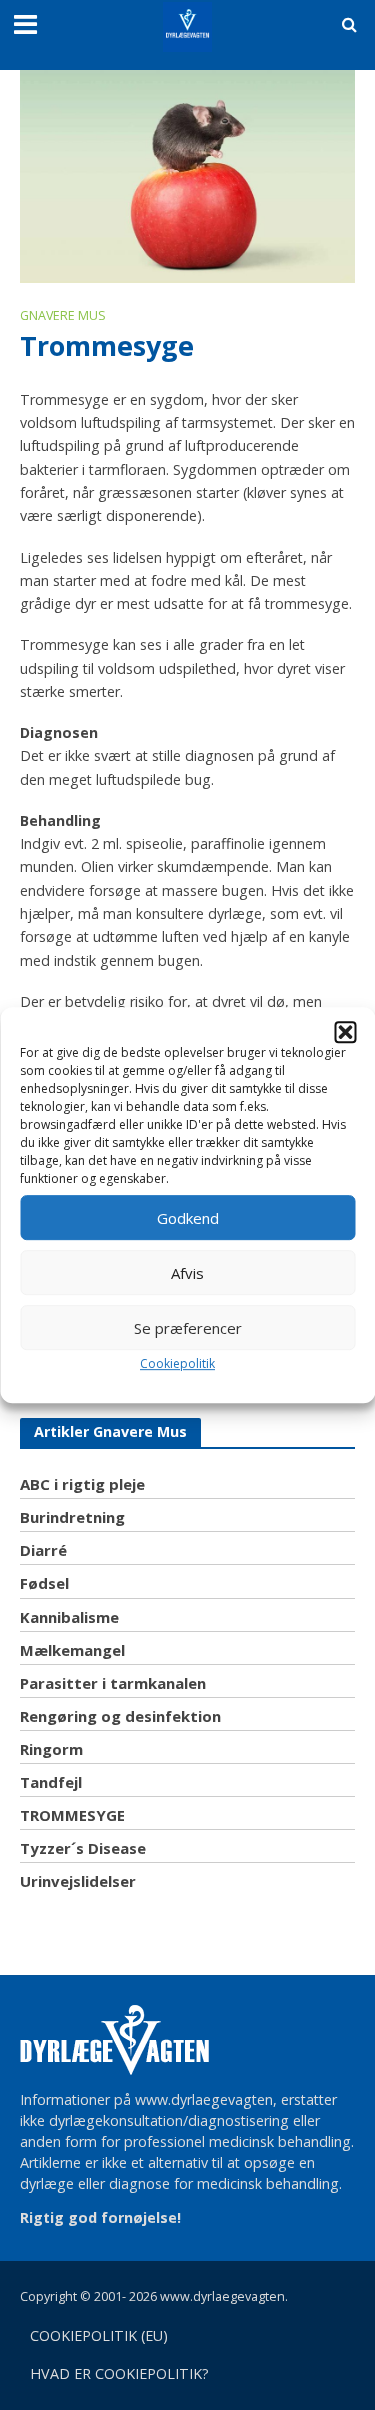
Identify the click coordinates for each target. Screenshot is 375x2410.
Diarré (43, 1550)
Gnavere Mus (63, 315)
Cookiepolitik (177, 1363)
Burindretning (72, 1517)
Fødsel (44, 1583)
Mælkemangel (72, 1650)
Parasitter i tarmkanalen (113, 1683)
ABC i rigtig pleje (82, 1484)
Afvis (187, 1273)
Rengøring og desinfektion (120, 1716)
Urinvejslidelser (78, 1881)
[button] (345, 1032)
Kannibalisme (69, 1617)
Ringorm (51, 1749)
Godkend (188, 1218)
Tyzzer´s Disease (83, 1848)
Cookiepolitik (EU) (99, 2335)
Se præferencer (188, 1328)
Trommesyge (72, 1815)
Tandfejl (51, 1782)
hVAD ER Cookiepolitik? (119, 2373)
